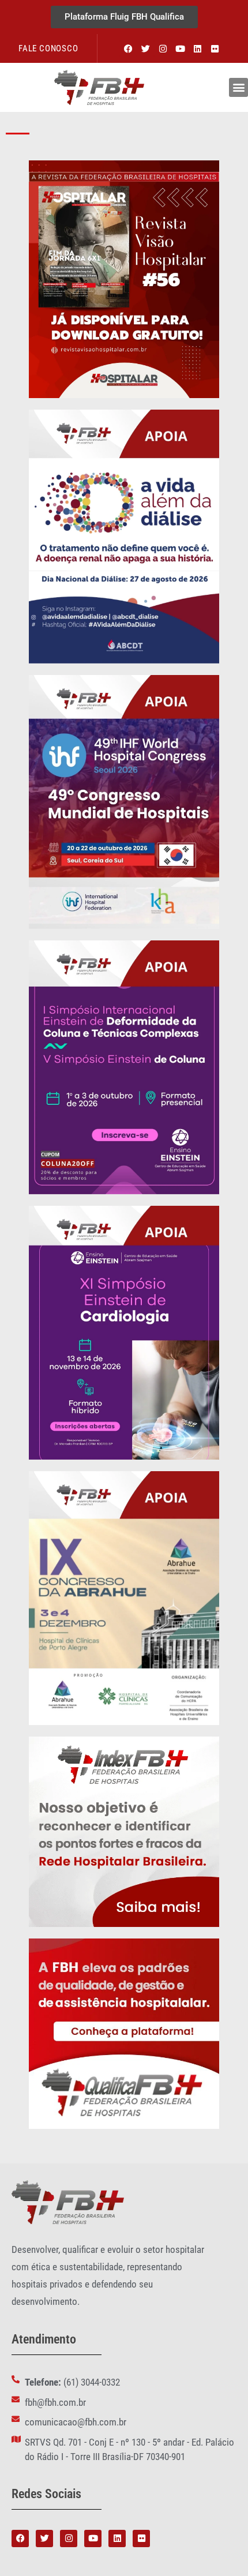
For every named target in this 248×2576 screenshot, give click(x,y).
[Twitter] (145, 48)
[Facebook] (128, 48)
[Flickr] (215, 48)
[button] (238, 87)
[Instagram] (163, 48)
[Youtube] (180, 48)
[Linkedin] (197, 48)
